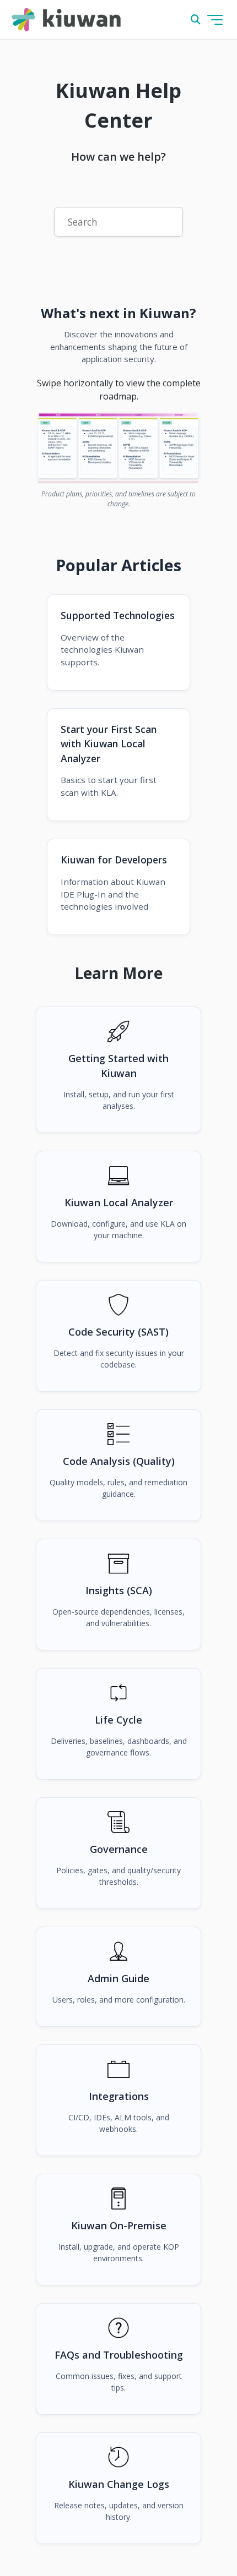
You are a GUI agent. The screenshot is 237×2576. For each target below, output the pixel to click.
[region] (118, 448)
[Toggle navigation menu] (215, 20)
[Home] (66, 20)
